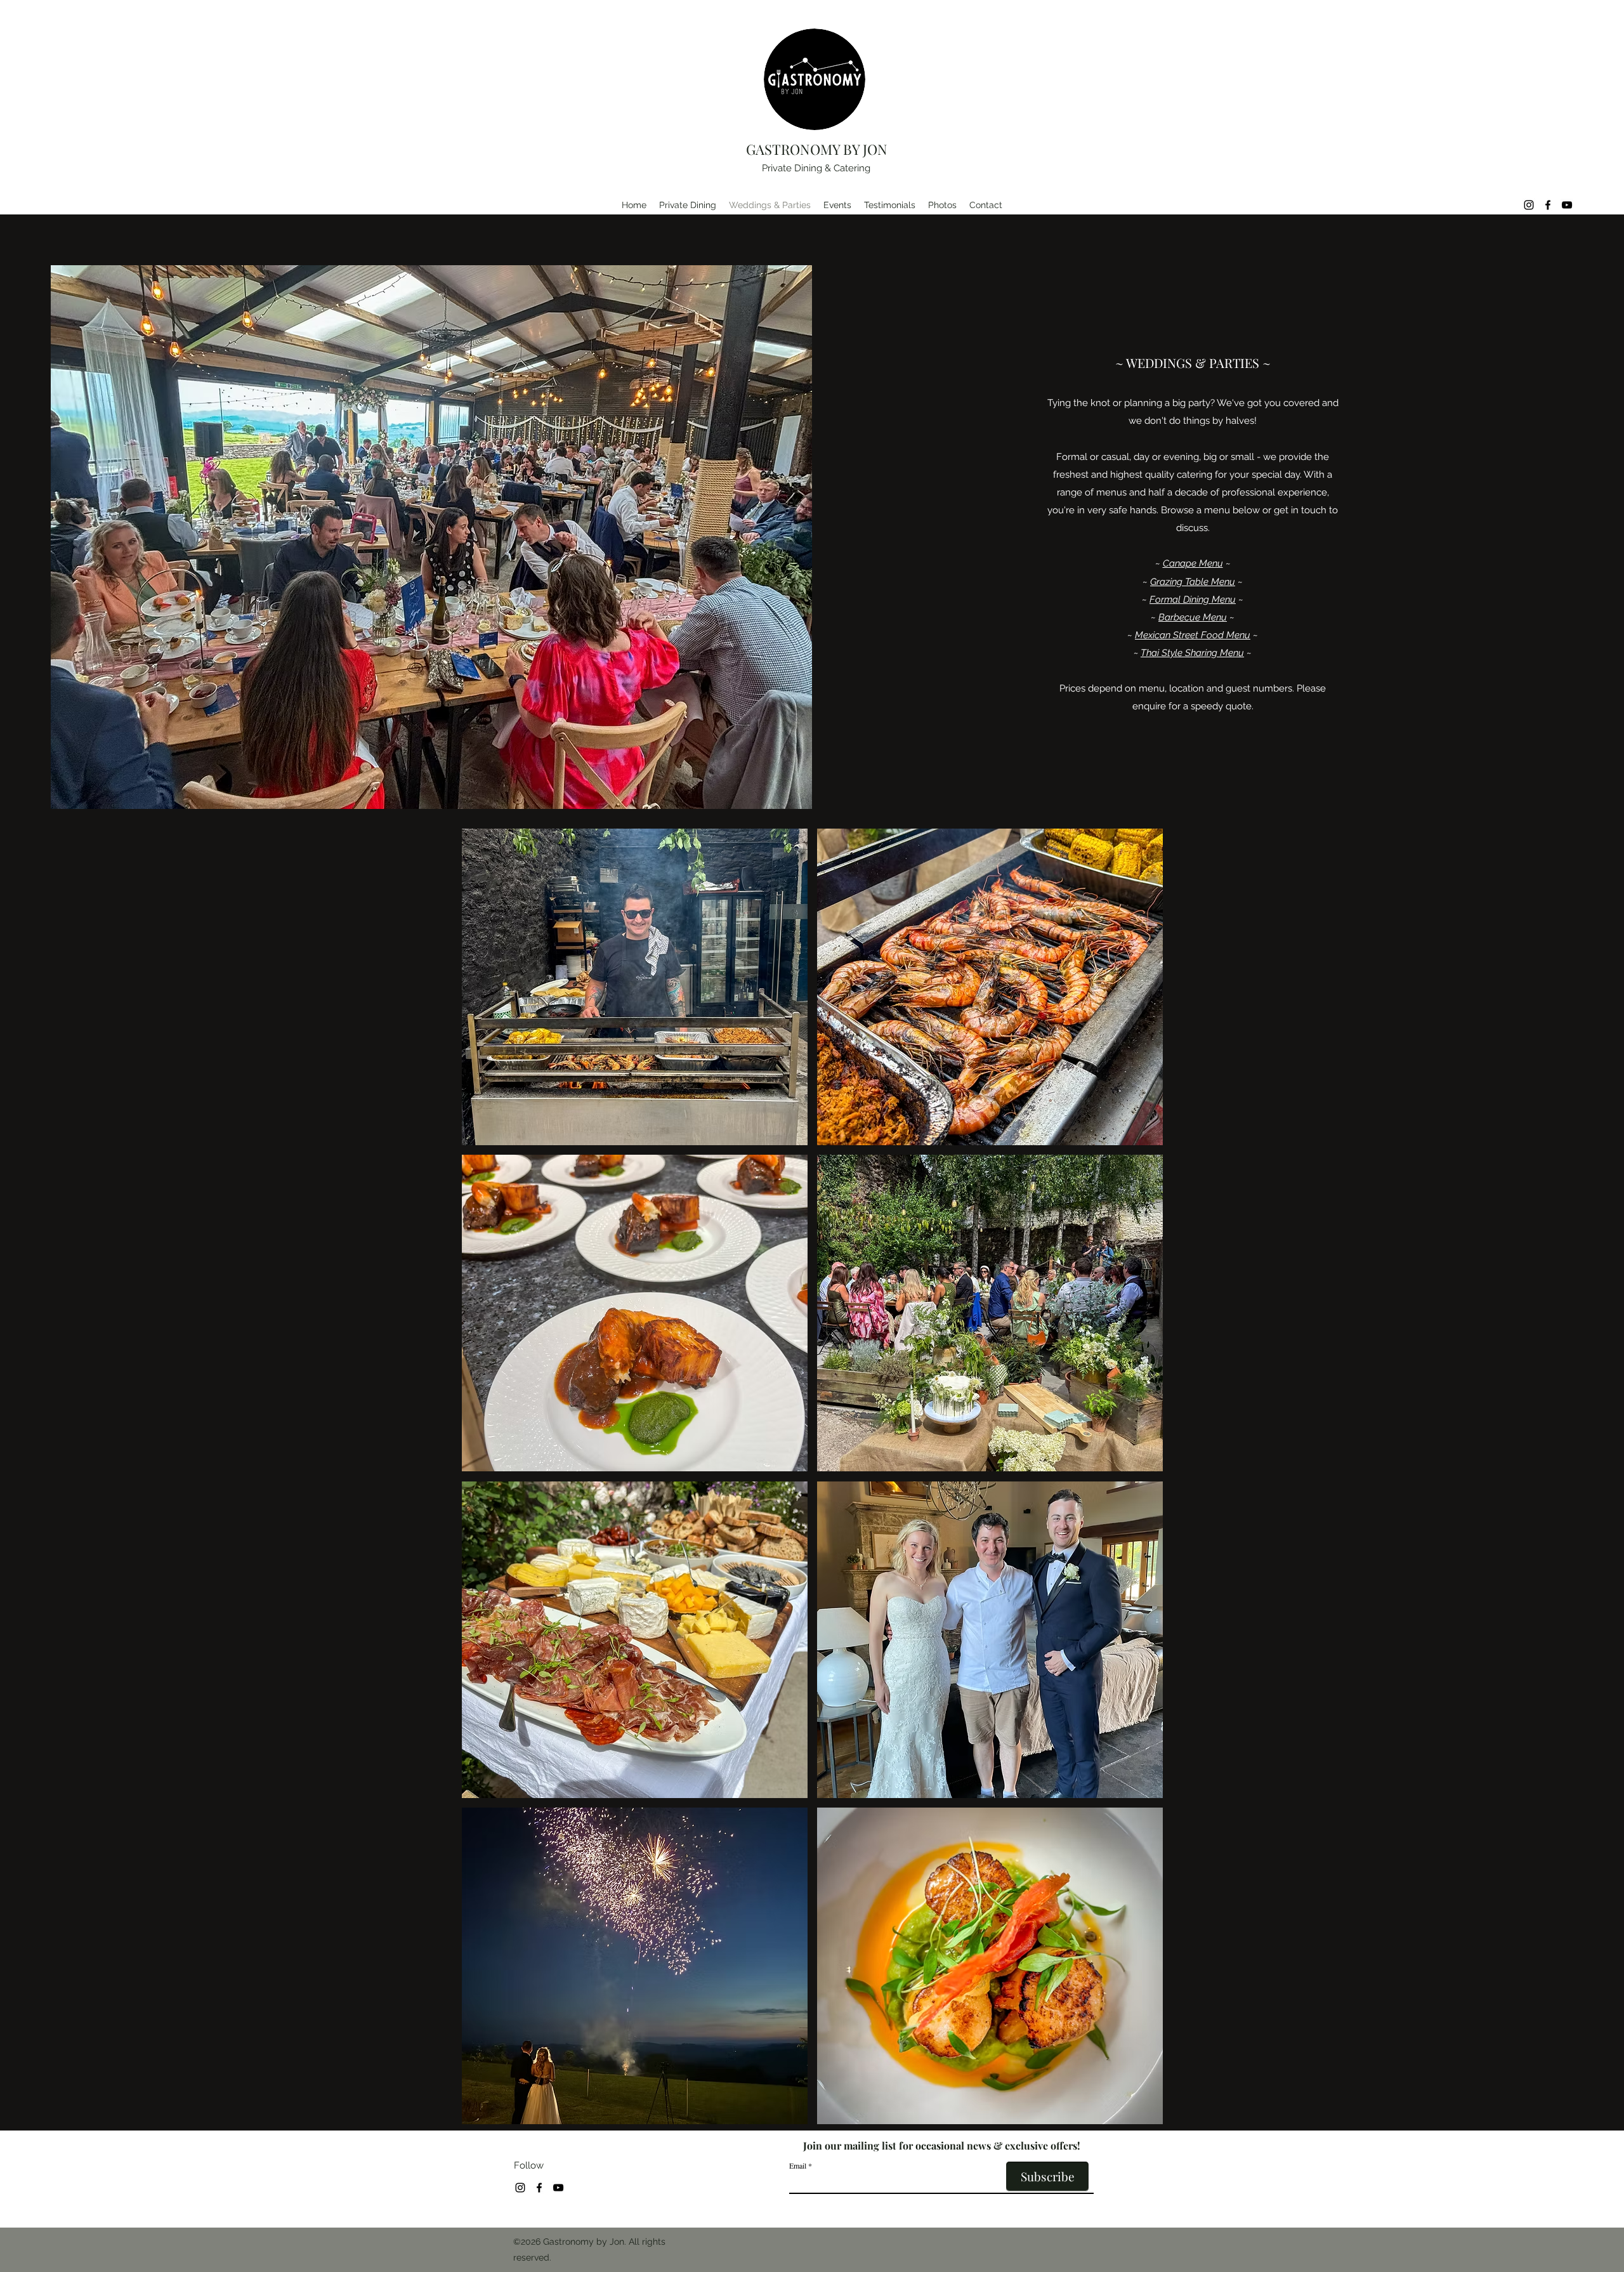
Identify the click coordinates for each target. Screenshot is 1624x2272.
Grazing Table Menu (1193, 582)
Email (798, 2165)
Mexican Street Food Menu (1193, 635)
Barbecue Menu (1193, 617)
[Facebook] (1548, 205)
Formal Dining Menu (1193, 600)
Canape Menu (1193, 563)
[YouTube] (1567, 205)
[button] (635, 987)
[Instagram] (1529, 205)
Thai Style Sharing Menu (1192, 653)
